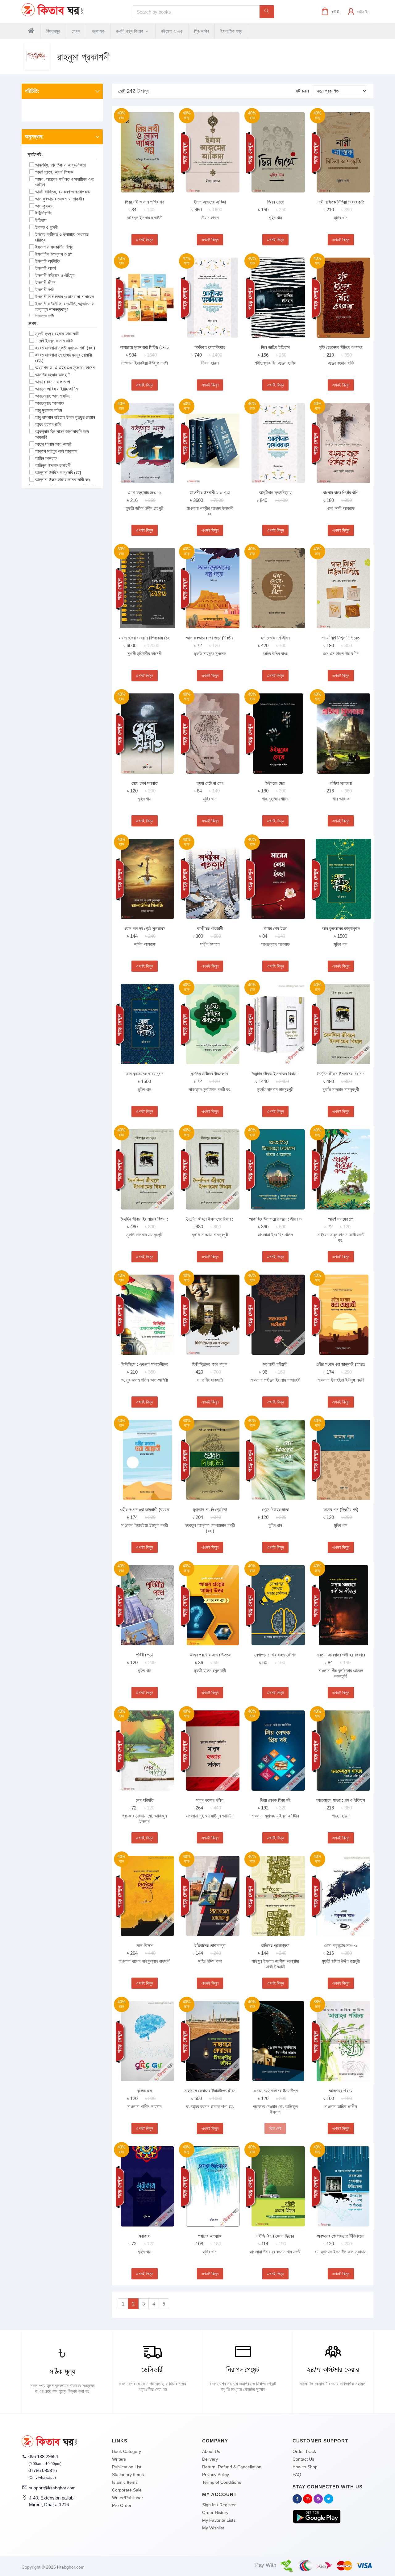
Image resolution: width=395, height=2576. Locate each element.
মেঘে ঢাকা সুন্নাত (144, 783)
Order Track (304, 2451)
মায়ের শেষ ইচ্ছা (275, 928)
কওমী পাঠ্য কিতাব (130, 31)
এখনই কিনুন (145, 240)
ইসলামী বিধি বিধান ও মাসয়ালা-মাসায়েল (64, 297)
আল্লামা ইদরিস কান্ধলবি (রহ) (58, 472)
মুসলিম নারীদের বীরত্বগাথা (210, 1074)
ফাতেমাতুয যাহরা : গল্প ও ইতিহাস (341, 1800)
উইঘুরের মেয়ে (275, 783)
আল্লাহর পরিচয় (341, 2091)
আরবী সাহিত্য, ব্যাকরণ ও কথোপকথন (63, 192)
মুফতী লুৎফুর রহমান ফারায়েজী (57, 334)
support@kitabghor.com (52, 2488)
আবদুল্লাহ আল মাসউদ (52, 396)
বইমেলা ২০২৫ (172, 31)
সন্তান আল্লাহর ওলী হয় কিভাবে (341, 1655)
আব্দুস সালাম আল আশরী (53, 444)
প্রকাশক (98, 31)
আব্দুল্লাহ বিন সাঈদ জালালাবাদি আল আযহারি (62, 434)
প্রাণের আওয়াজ (210, 2236)
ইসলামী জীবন (45, 282)
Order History (215, 2512)
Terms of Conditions (222, 2482)
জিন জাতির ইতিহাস (275, 347)
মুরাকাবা (145, 2236)
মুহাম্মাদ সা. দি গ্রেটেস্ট (210, 1509)
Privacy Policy (216, 2475)
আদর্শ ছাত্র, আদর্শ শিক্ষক (54, 172)
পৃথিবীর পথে (144, 1655)
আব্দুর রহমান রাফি (48, 424)
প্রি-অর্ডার (202, 31)
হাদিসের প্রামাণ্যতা (275, 1945)
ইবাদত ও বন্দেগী (46, 227)
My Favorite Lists (219, 2520)
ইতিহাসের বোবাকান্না (210, 1945)
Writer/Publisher (128, 2498)
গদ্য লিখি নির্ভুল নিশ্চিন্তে (341, 638)
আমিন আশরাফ (46, 458)
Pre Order (122, 2505)
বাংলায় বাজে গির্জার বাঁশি (341, 492)
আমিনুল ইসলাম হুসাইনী (53, 465)
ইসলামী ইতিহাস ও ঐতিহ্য (55, 275)
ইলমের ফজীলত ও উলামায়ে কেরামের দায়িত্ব (62, 237)
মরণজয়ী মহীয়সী (275, 1364)
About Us (211, 2451)
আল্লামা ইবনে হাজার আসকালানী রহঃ (63, 480)
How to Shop (305, 2467)
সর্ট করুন (302, 91)
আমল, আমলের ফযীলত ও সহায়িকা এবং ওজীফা (65, 182)
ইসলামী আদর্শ (46, 268)
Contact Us (303, 2459)
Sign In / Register (219, 2505)
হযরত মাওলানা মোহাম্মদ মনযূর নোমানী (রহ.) (64, 358)
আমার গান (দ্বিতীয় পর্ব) (341, 1509)
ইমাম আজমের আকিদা (210, 202)
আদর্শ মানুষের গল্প (341, 1219)
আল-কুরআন (44, 206)
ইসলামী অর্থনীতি (47, 261)
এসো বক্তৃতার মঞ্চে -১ (341, 1945)
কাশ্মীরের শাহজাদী (210, 928)
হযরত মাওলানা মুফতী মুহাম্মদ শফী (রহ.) (65, 348)
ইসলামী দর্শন (45, 289)
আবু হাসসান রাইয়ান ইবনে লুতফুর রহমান (65, 417)
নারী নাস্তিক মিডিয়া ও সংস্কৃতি (341, 202)
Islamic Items (125, 2482)
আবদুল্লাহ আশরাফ (50, 403)
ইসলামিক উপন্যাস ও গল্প (54, 254)
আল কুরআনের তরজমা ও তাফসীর (60, 199)
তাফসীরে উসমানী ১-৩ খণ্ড (210, 492)
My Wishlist (213, 2528)
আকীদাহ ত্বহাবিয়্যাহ (210, 347)
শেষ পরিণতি (145, 1800)
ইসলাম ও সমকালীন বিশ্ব (54, 247)
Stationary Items (128, 2475)
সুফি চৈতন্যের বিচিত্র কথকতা (341, 347)
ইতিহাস (41, 220)
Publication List (127, 2467)
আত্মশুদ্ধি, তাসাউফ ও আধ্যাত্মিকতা (60, 165)
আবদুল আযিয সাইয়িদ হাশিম (56, 389)
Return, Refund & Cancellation (232, 2467)
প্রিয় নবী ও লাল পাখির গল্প (144, 202)
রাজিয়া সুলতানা (341, 783)
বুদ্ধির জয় (144, 2091)
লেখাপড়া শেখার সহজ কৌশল (275, 1655)
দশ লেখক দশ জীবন (275, 638)
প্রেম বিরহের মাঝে (275, 1509)
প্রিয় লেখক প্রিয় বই (275, 1800)
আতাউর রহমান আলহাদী (53, 375)
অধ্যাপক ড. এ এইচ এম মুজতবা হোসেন (65, 368)
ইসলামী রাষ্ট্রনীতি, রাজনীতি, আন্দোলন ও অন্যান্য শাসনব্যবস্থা (65, 306)
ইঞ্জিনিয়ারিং (44, 213)
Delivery (210, 2459)
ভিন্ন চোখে (275, 202)
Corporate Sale (127, 2490)
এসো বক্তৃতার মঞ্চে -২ (144, 492)
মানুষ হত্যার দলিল (210, 1800)
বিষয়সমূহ (53, 31)
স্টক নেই (275, 2128)
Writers (119, 2459)
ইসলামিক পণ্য (231, 31)
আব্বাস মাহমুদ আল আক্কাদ (56, 451)
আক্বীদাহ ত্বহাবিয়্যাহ (275, 492)
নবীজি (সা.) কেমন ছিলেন (275, 2236)
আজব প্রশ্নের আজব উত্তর (210, 1655)
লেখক (76, 31)
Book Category (127, 2451)
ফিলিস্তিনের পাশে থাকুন (210, 1364)
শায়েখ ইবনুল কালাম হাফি (54, 341)
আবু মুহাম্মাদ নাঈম (49, 410)
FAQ (297, 2475)
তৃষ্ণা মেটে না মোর (210, 783)
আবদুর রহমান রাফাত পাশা (54, 382)
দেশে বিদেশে (145, 1945)
